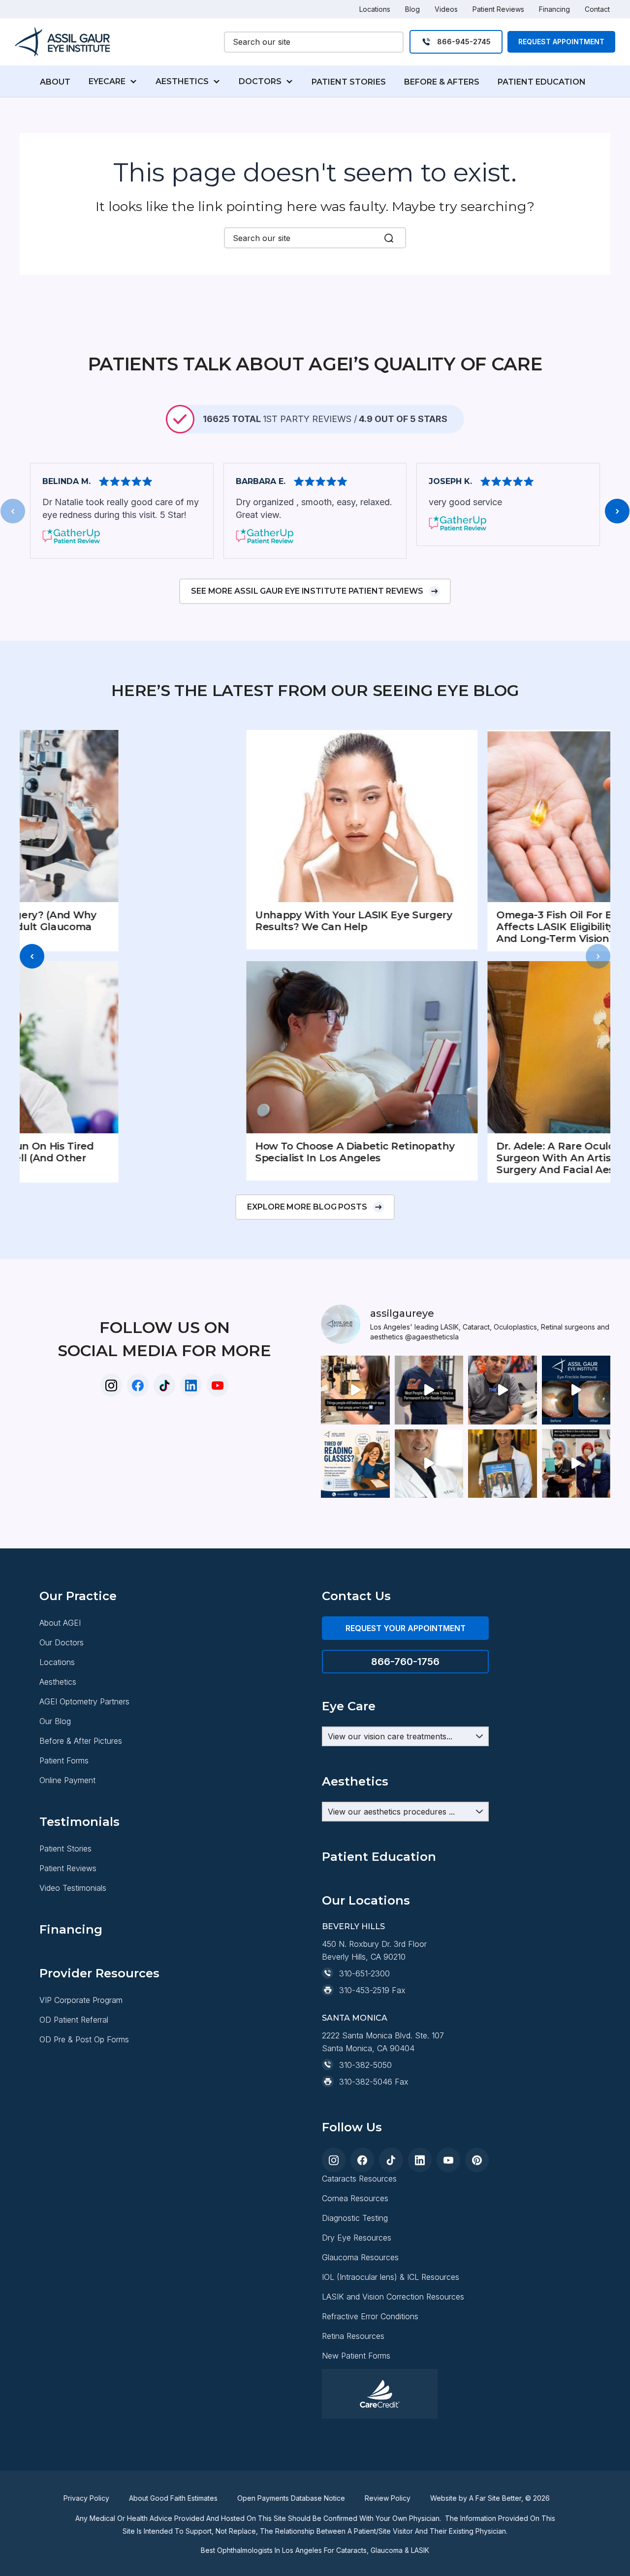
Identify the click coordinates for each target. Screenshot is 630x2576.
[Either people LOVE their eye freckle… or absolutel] (576, 1390)
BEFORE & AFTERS (442, 82)
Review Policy (388, 2498)
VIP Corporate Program (81, 2000)
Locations (375, 9)
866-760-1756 (405, 1662)
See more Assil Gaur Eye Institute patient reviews (307, 591)
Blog (412, 9)
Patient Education (379, 1857)
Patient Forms (64, 1760)
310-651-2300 (364, 1973)
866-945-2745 (464, 42)
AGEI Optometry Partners (84, 1701)
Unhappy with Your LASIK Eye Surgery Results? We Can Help (240, 921)
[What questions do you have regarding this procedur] (355, 1464)
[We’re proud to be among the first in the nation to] (576, 1464)
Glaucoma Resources (360, 2257)
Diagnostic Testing (355, 2218)
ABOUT (55, 82)
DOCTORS (260, 81)
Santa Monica (355, 2018)
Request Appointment (561, 42)
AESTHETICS (182, 81)
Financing (554, 9)
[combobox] (314, 42)
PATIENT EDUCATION (542, 82)
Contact (597, 9)
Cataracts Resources (359, 2179)
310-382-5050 (365, 2065)
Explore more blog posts (307, 1207)
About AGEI (60, 1623)
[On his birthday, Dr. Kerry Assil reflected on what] (429, 1464)
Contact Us (356, 1596)
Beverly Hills (353, 1926)
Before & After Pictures (81, 1741)
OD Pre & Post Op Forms (84, 2039)
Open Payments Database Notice (291, 2498)
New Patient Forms (356, 2356)
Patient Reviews (498, 9)
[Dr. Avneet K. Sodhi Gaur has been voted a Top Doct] (503, 1464)
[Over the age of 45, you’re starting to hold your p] (429, 1390)
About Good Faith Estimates (173, 2498)
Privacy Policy (86, 2498)
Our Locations (366, 1900)
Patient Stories (65, 1849)
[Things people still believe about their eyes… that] (355, 1390)
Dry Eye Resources (357, 2238)
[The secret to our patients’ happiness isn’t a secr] (503, 1390)
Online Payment (67, 1780)
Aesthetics (58, 1682)
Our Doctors (62, 1642)
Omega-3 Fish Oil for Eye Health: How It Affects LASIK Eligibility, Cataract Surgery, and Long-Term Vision (488, 927)
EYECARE (107, 81)
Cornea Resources (355, 2198)
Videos (446, 9)
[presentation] (13, 511)
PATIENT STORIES (349, 82)
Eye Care (349, 1706)
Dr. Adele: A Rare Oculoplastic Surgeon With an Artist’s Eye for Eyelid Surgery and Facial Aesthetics (483, 1158)
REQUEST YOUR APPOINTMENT (406, 1628)
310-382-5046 (366, 2082)
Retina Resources (353, 2336)
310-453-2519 (364, 1990)
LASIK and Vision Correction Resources (393, 2297)
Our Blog (55, 1721)
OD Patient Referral (74, 2020)
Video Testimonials (73, 1888)
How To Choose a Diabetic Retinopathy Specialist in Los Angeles (241, 1152)
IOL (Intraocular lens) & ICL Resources (391, 2277)
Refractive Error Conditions (370, 2316)
